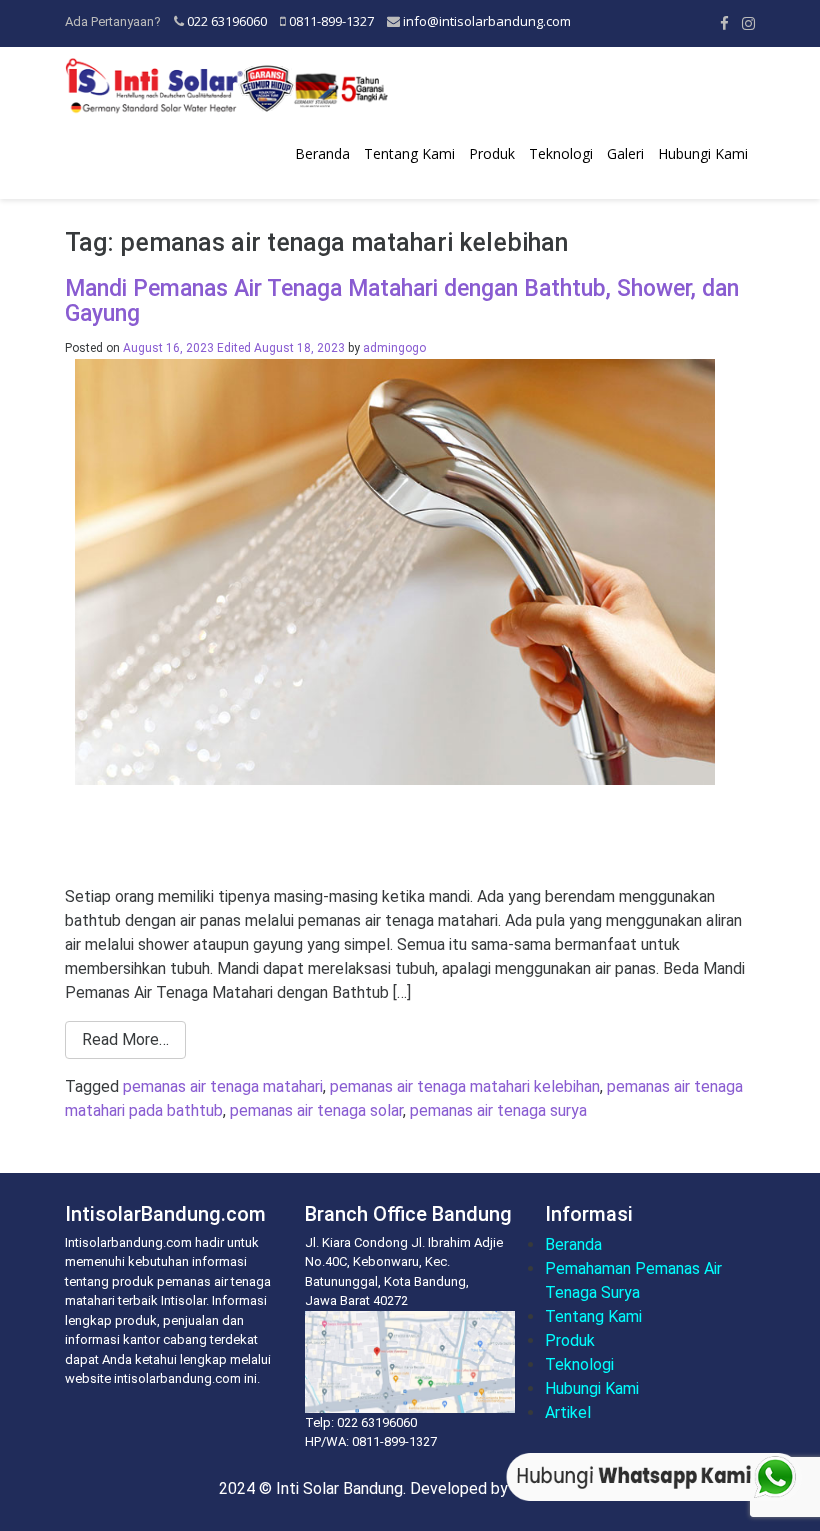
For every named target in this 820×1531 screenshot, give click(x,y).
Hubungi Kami (703, 153)
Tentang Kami (409, 153)
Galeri (625, 153)
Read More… (125, 1039)
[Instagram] (748, 23)
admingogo (394, 348)
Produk (492, 153)
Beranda (322, 153)
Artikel (568, 1412)
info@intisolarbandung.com (487, 21)
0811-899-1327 (331, 21)
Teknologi (561, 153)
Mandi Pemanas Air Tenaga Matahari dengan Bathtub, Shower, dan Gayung (402, 301)
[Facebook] (724, 23)
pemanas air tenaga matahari (223, 1086)
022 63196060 (227, 21)
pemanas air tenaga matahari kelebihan (465, 1086)
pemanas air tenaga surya (498, 1110)
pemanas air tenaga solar (316, 1110)
